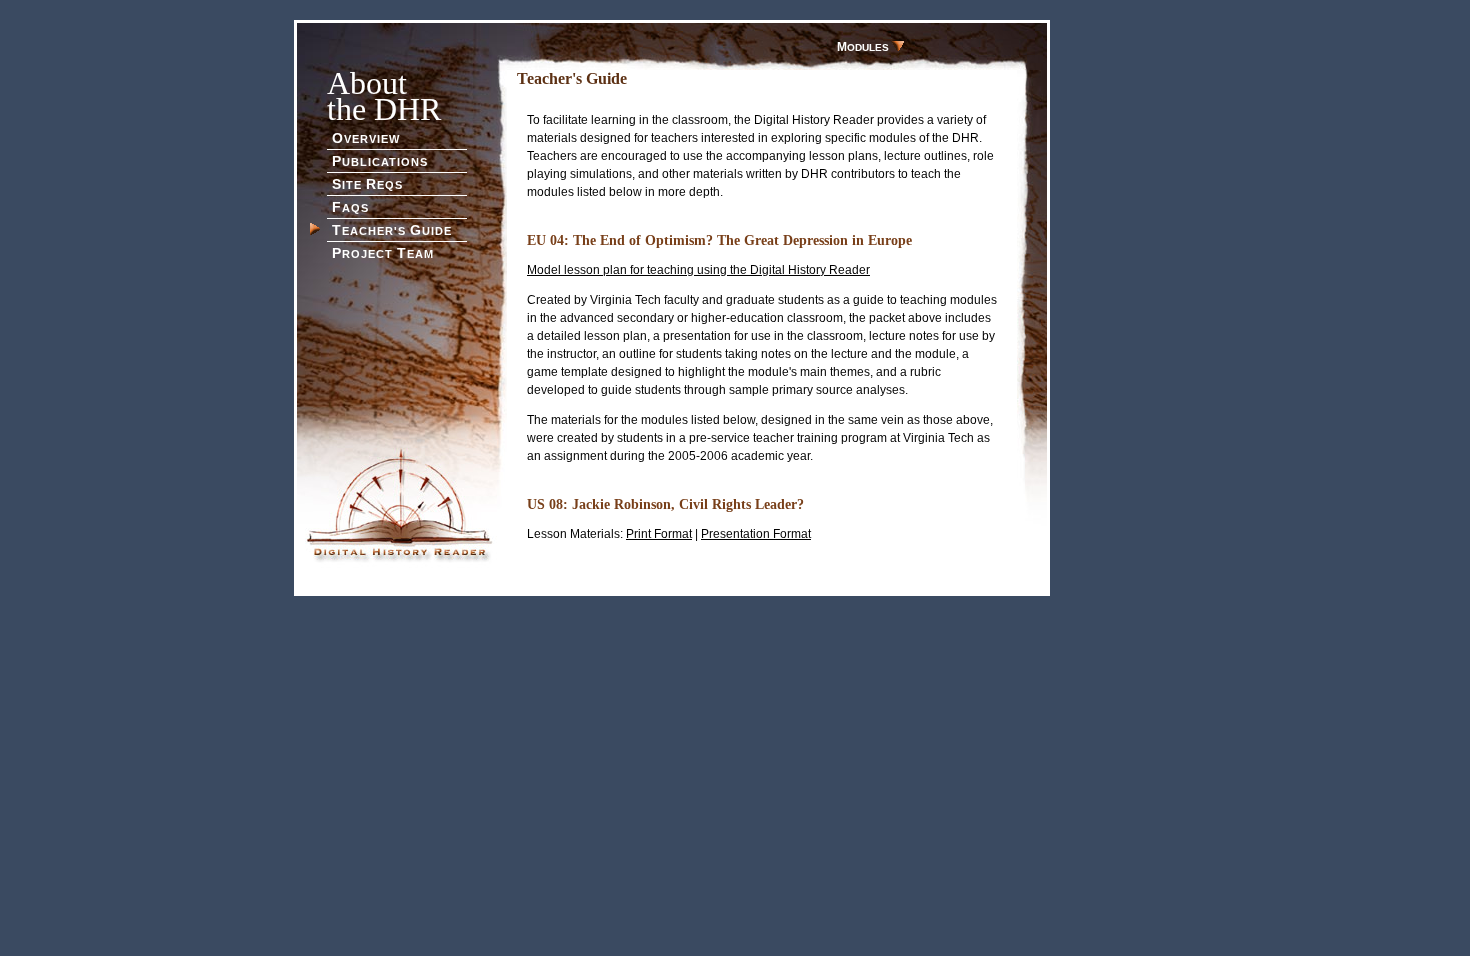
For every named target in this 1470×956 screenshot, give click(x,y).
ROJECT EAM (383, 253)
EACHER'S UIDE (392, 230)
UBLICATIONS (380, 161)
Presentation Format (756, 534)
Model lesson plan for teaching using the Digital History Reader (698, 270)
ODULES (864, 47)
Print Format (659, 534)
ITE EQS (367, 184)
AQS (350, 207)
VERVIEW (366, 138)
